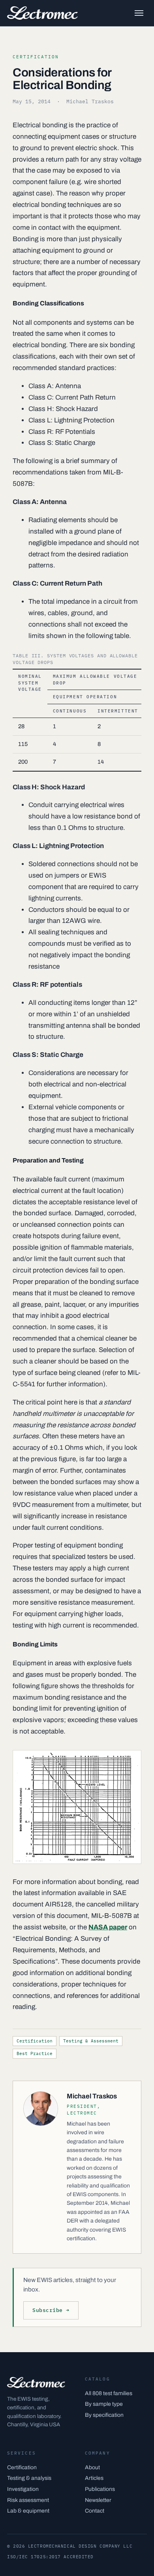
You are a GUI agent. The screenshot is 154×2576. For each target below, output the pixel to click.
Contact (95, 2511)
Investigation (23, 2489)
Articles (94, 2478)
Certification (35, 2041)
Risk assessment (28, 2500)
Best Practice (35, 2053)
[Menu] (139, 13)
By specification (104, 2415)
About (92, 2467)
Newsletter (98, 2500)
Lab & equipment (28, 2511)
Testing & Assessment (91, 2041)
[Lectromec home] (42, 13)
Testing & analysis (29, 2478)
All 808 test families (109, 2393)
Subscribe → (51, 2310)
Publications (100, 2489)
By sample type (104, 2404)
